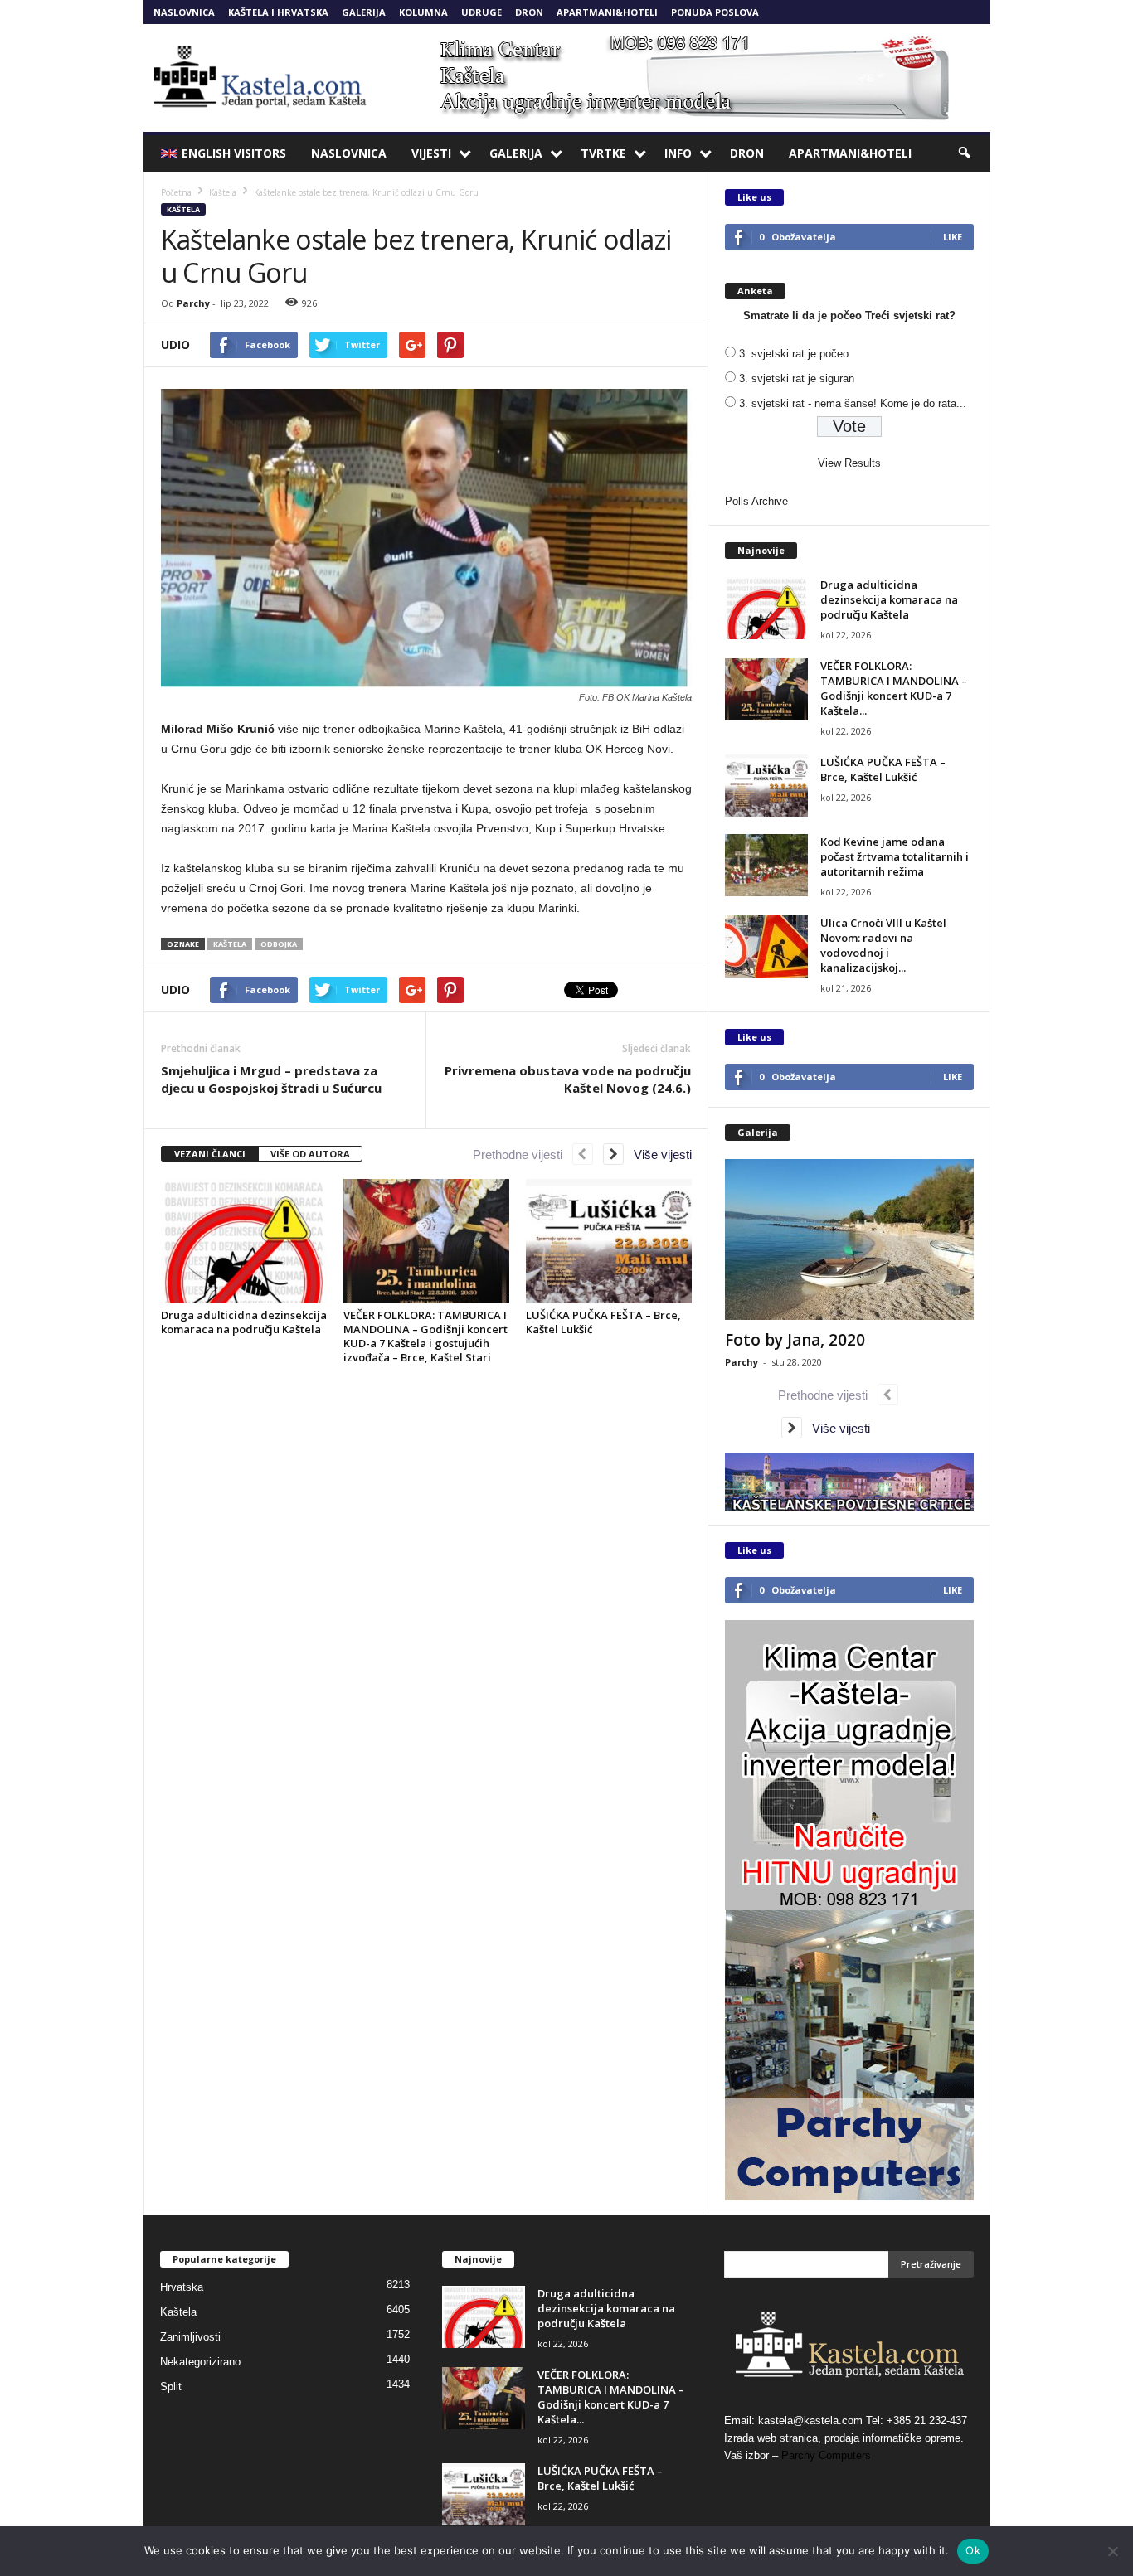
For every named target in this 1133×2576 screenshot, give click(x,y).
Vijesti (431, 153)
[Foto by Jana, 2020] (849, 1239)
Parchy (193, 303)
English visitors (234, 153)
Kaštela (183, 209)
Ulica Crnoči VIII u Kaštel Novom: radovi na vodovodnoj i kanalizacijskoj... (883, 945)
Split (171, 2387)
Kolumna (423, 12)
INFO (678, 153)
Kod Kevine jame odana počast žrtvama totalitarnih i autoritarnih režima (895, 856)
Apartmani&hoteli (607, 12)
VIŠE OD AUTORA (310, 1154)
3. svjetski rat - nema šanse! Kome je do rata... (853, 403)
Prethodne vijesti (523, 1155)
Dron (529, 12)
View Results (849, 463)
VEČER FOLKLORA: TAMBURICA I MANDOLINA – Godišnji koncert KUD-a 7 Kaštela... (894, 688)
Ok (973, 2550)
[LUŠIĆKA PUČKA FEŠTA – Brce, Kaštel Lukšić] (609, 1241)
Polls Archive (756, 501)
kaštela (230, 944)
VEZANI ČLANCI (210, 1154)
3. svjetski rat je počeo (794, 354)
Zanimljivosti (190, 2337)
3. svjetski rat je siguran (797, 378)
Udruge (481, 12)
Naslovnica (184, 12)
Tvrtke (603, 153)
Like (953, 237)
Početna (176, 192)
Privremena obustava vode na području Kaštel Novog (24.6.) (568, 1079)
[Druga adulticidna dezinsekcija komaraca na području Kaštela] (244, 1241)
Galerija (364, 12)
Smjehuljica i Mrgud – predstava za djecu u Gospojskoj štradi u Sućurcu (271, 1079)
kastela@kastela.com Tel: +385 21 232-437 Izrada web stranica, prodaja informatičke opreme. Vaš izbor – (846, 2438)
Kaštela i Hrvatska (278, 12)
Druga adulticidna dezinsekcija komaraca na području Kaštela (244, 1322)
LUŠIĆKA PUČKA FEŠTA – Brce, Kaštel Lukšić (603, 1322)
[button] (965, 153)
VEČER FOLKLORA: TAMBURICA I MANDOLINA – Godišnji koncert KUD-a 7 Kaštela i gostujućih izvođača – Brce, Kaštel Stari (425, 1336)
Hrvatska (182, 2287)
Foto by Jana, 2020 (795, 1340)
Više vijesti (658, 1155)
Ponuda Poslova (715, 12)
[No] (1112, 2551)
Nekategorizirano (200, 2362)
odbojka (279, 944)
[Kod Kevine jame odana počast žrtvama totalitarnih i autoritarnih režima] (766, 865)
